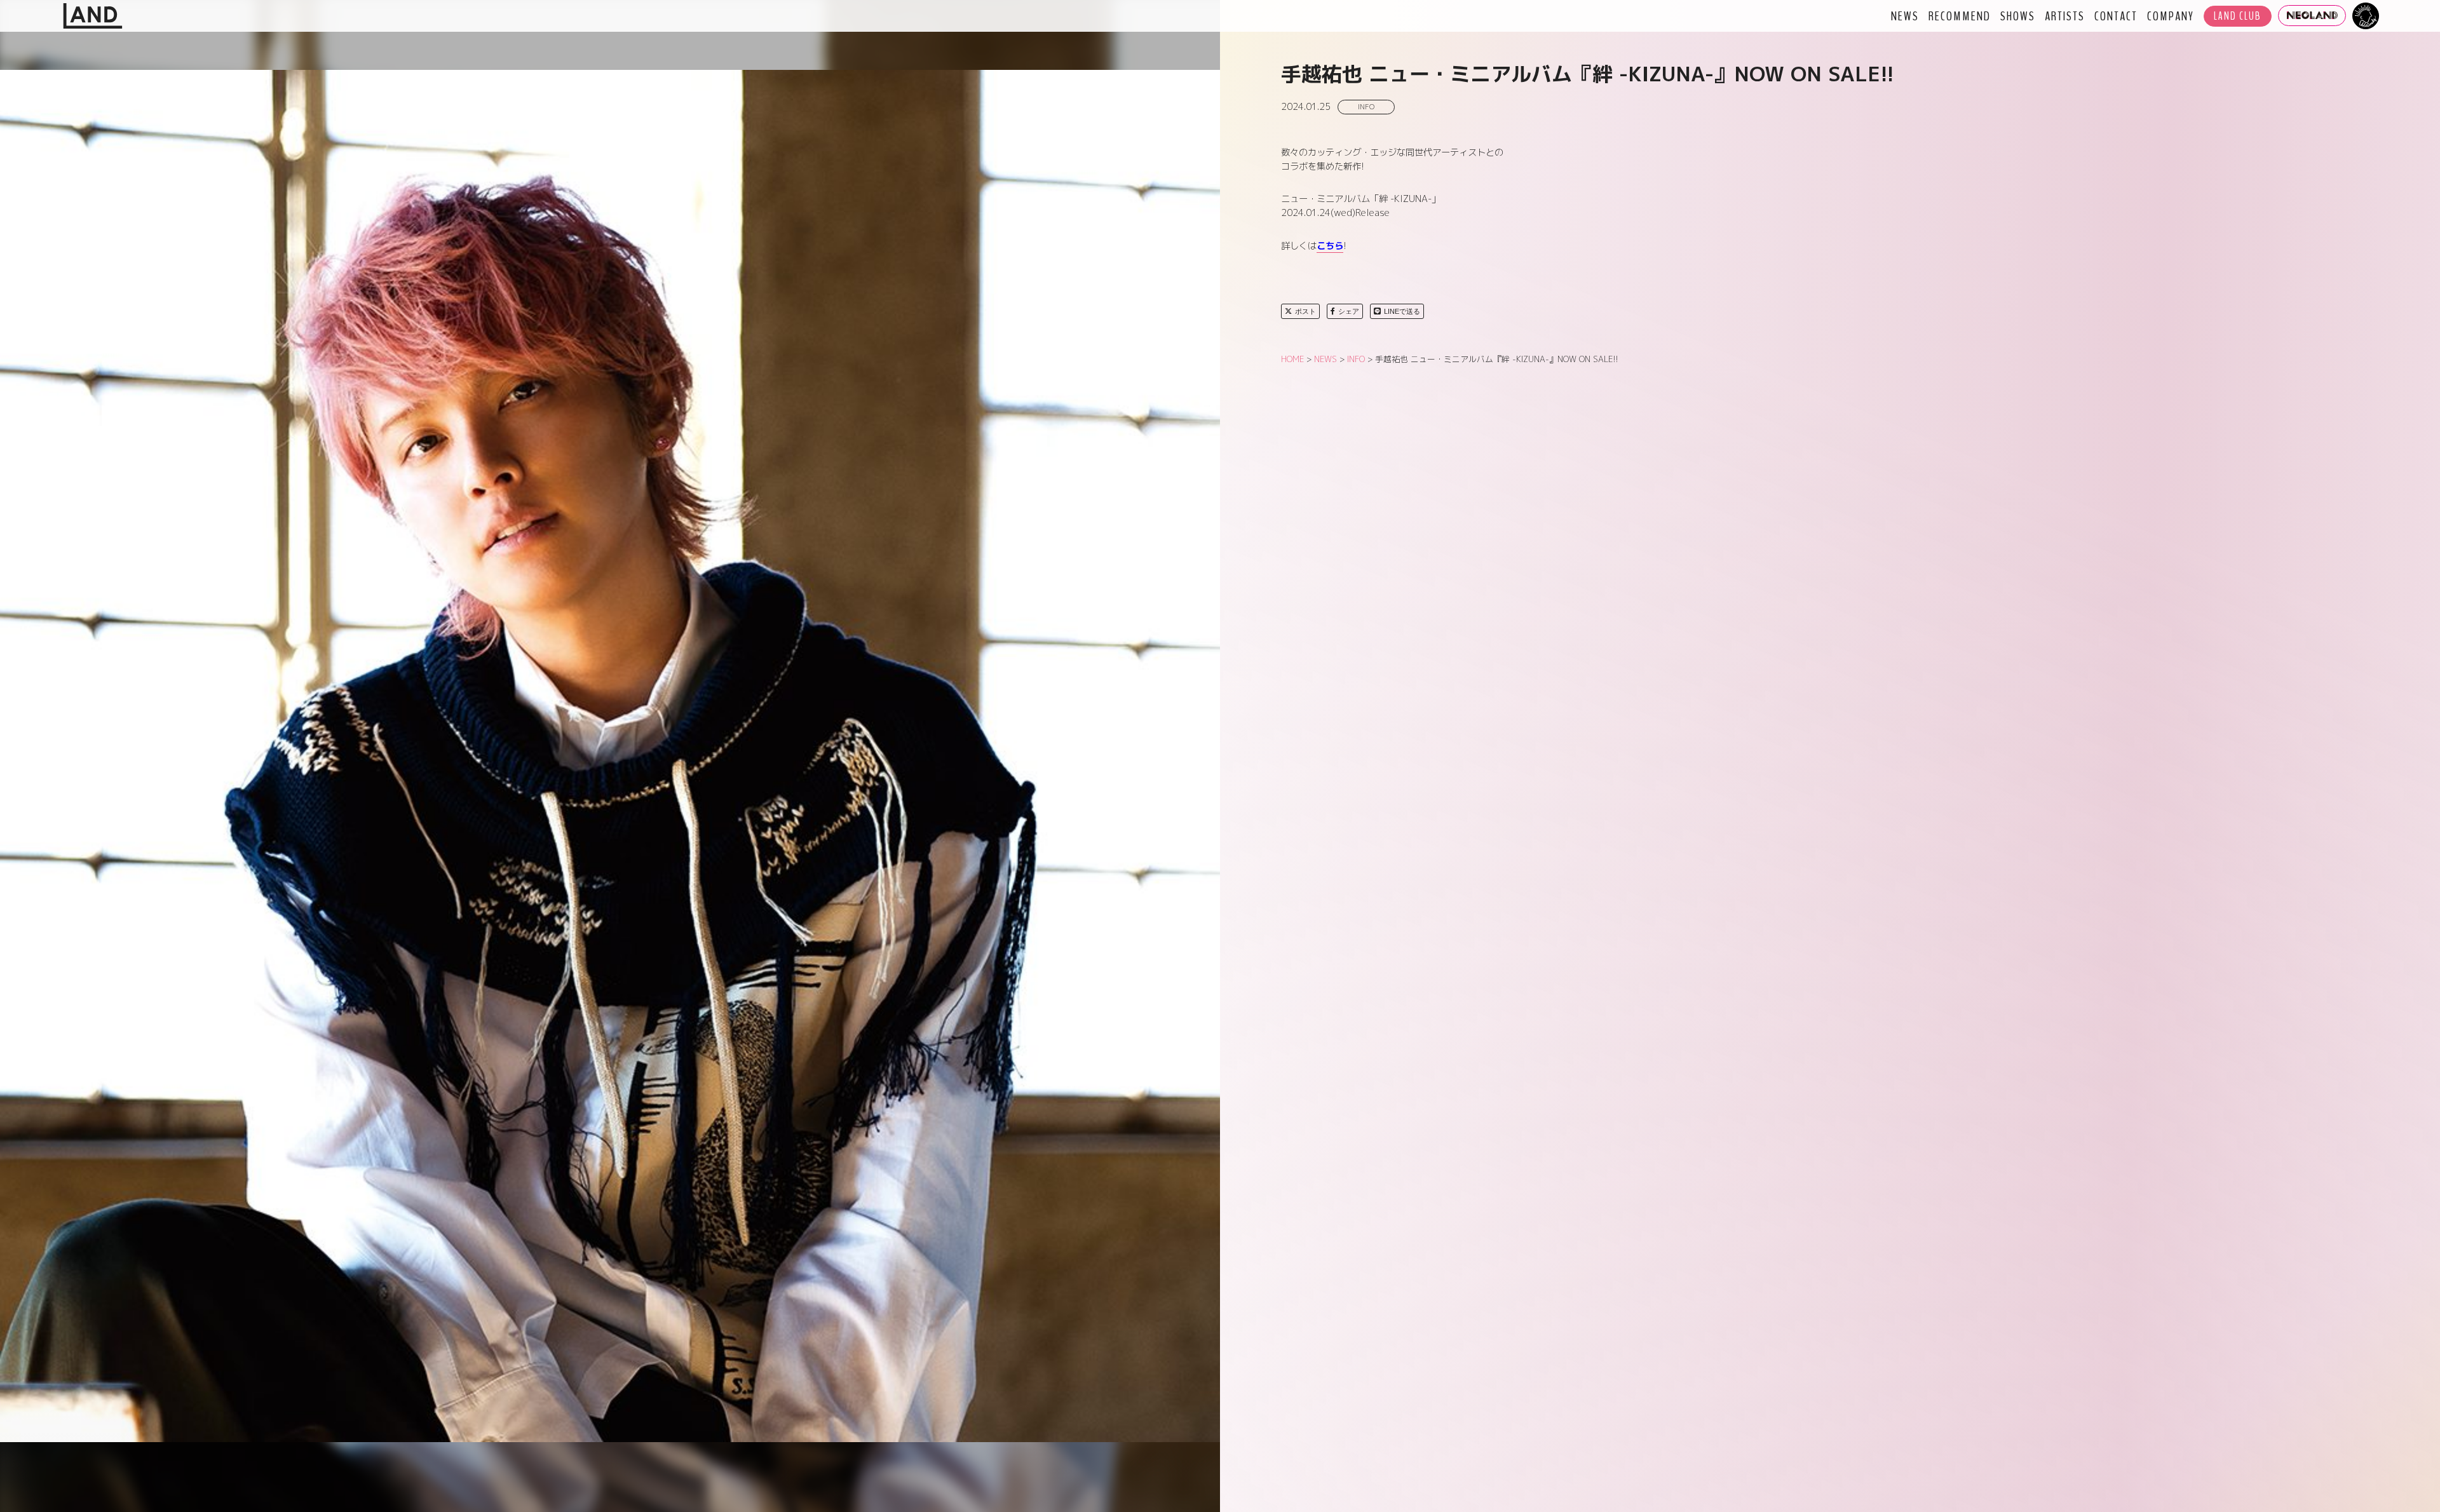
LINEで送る (1402, 311)
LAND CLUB (2238, 16)
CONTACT (2116, 16)
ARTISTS (2065, 16)
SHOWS (2018, 16)
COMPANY (2171, 16)
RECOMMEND (1960, 16)
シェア (1349, 311)
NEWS (1905, 16)
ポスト (1305, 311)
